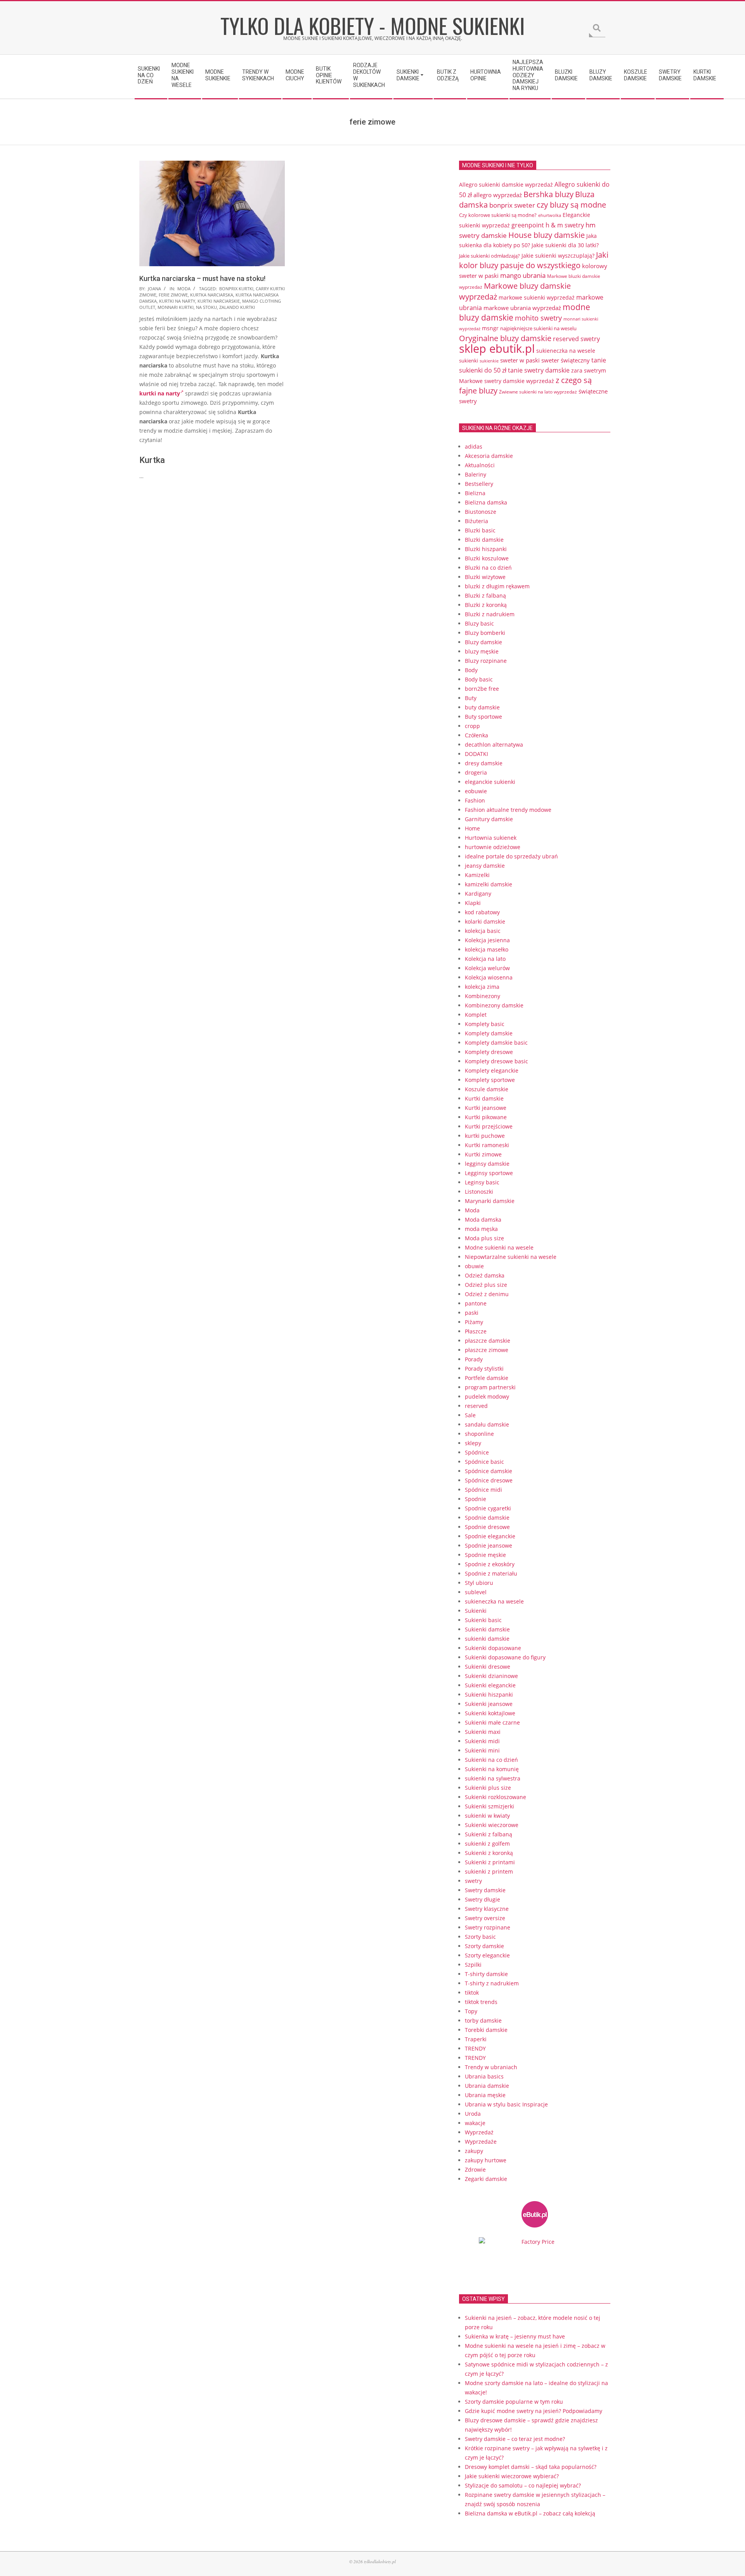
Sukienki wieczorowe (492, 1825)
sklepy (473, 1443)
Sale (470, 1415)
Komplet (476, 1015)
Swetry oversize (485, 1918)
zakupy (474, 2151)
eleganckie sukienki (490, 782)
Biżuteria (476, 521)
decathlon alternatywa (494, 745)
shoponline (479, 1434)
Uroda (473, 2114)
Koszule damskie (487, 1089)
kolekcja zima (482, 987)
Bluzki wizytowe (485, 577)
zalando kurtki (237, 307)
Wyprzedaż (479, 2132)
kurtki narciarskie (219, 301)
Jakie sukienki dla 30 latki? (565, 245)
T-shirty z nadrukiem (492, 1983)
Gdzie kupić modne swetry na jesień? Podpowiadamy (534, 2411)
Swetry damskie (485, 1890)
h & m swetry (565, 225)
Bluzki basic (480, 530)
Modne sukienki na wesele (499, 1247)
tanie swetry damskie (539, 370)
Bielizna (475, 493)
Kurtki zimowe (483, 1154)
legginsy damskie (487, 1164)
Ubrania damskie (487, 2086)
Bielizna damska (486, 502)
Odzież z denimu (487, 1294)
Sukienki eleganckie (490, 1685)
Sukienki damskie (487, 1629)
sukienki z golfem (487, 1844)
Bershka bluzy (548, 194)
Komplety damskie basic (496, 1043)
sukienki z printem (489, 1871)
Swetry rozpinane (488, 1927)
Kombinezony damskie (494, 1005)
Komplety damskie (489, 1033)
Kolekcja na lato (485, 959)
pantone (476, 1303)
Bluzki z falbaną (485, 595)
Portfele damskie (487, 1378)
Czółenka (476, 735)
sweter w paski (520, 360)
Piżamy (474, 1322)
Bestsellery (479, 484)
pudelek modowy (487, 1396)
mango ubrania (523, 275)
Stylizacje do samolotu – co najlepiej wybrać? (523, 2485)
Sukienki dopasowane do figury (505, 1657)
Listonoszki (479, 1192)
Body (471, 670)
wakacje (475, 2123)
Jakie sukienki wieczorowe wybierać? (512, 2476)
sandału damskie (487, 1424)
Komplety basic (485, 1024)
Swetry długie (483, 1899)
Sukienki (476, 1611)
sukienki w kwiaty (487, 1816)
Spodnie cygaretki (488, 1508)
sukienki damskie (487, 1639)
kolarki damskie (485, 921)
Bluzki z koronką (486, 605)
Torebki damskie (486, 2030)
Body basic (479, 679)
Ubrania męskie (485, 2095)
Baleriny (476, 474)
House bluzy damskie (547, 235)
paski (472, 1313)
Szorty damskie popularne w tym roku (514, 2402)
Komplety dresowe (489, 1052)
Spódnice (477, 1452)
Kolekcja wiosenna (489, 977)
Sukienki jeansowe (489, 1704)
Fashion (475, 800)
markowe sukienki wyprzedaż (537, 298)
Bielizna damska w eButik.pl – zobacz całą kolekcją (530, 2513)
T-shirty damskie (486, 1974)
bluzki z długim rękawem (497, 586)
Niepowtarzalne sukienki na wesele (511, 1257)
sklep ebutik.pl (497, 348)
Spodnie (476, 1499)
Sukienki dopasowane (493, 1648)
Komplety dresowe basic (496, 1061)
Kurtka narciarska (212, 295)
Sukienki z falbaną (489, 1834)
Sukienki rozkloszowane (496, 1797)
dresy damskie (484, 763)
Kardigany (478, 894)
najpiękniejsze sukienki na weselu (538, 328)
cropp (472, 726)
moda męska (481, 1229)
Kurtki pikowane (486, 1117)
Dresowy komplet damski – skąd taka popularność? (531, 2467)
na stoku (206, 307)
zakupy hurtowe (486, 2160)
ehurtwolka (550, 215)
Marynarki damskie (490, 1201)
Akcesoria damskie (489, 456)
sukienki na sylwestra (493, 1778)
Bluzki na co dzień (488, 568)
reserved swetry (576, 339)
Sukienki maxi (483, 1732)
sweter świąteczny (566, 360)
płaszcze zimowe (487, 1350)
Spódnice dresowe (489, 1480)
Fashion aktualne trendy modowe (508, 810)
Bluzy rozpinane (486, 661)
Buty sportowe (483, 717)
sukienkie (489, 361)
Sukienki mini (482, 1750)
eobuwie (476, 791)
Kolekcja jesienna (487, 940)
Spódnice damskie (489, 1471)
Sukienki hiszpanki (489, 1695)
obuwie (474, 1266)
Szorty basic (480, 1937)
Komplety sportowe (490, 1080)
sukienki (469, 361)
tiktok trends (481, 2002)
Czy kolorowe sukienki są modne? (498, 215)
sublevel (476, 1592)
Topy (471, 2011)
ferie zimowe (173, 295)
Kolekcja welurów (487, 968)
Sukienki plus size (488, 1788)
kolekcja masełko (487, 949)
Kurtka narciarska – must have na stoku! (202, 278)
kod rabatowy (482, 912)
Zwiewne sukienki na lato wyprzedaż (538, 392)
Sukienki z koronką (489, 1853)
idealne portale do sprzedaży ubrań (511, 856)
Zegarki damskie (486, 2179)
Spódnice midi (483, 1490)
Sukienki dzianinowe (491, 1676)
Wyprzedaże (481, 2142)
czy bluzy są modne (571, 205)
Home (472, 828)
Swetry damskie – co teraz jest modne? (515, 2439)
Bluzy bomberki (485, 633)
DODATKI (476, 754)
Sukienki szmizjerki (489, 1806)
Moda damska (483, 1220)
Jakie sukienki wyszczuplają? (558, 256)
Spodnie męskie (485, 1555)
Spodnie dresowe (487, 1527)
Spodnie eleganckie (490, 1536)
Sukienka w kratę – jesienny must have (515, 2336)
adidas (474, 446)
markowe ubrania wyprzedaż (522, 308)
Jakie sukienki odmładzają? (489, 256)
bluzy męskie (482, 651)
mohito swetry (538, 318)
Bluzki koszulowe (487, 558)
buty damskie (482, 707)
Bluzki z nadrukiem (490, 614)
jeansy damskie (485, 866)
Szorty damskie (484, 1946)
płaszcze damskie (488, 1341)
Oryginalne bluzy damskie (505, 338)
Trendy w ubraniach (491, 2067)
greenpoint (528, 225)
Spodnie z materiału (491, 1573)
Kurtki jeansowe (486, 1108)
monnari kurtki (176, 307)
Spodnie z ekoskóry (490, 1564)
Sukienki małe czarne (492, 1722)
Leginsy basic (482, 1182)
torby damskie (483, 2020)
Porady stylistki (484, 1369)
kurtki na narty (177, 301)
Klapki (473, 903)
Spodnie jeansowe (489, 1545)
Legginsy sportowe (489, 1173)
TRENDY (475, 2048)
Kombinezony (483, 996)
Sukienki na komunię (492, 1769)
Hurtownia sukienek (491, 838)
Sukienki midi (482, 1741)
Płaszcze (476, 1331)
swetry (473, 1881)
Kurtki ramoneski (487, 1145)
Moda (184, 289)
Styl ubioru (479, 1583)
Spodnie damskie (487, 1518)
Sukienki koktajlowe (490, 1713)
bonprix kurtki (236, 289)
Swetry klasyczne (487, 1909)
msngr (490, 328)
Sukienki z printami (490, 1862)
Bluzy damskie (483, 642)
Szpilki (473, 1965)
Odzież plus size (486, 1285)
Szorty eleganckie (487, 1955)
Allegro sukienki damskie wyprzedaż (506, 185)
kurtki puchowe (485, 1136)
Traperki (476, 2039)
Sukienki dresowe (488, 1667)
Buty (471, 698)
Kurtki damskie (484, 1098)
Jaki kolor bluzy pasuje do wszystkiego (534, 260)
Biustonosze (481, 512)
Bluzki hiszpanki (486, 549)
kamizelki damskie (489, 884)
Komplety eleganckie (492, 1070)
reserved (476, 1406)
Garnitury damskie (489, 819)
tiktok (472, 1993)
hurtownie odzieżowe (493, 847)
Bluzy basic (479, 623)
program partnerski (490, 1387)
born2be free (482, 689)
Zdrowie (475, 2169)
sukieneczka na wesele (566, 351)
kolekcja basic (483, 931)
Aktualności (480, 465)
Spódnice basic (484, 1462)
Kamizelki (477, 875)
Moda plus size (484, 1238)
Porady (474, 1359)
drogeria (476, 772)
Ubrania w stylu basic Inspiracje (506, 2104)
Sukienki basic (483, 1620)
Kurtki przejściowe (489, 1126)
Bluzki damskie (484, 540)
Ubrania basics (484, 2076)
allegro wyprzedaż (498, 195)
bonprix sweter (512, 205)
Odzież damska (485, 1275)
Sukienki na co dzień (491, 1760)
